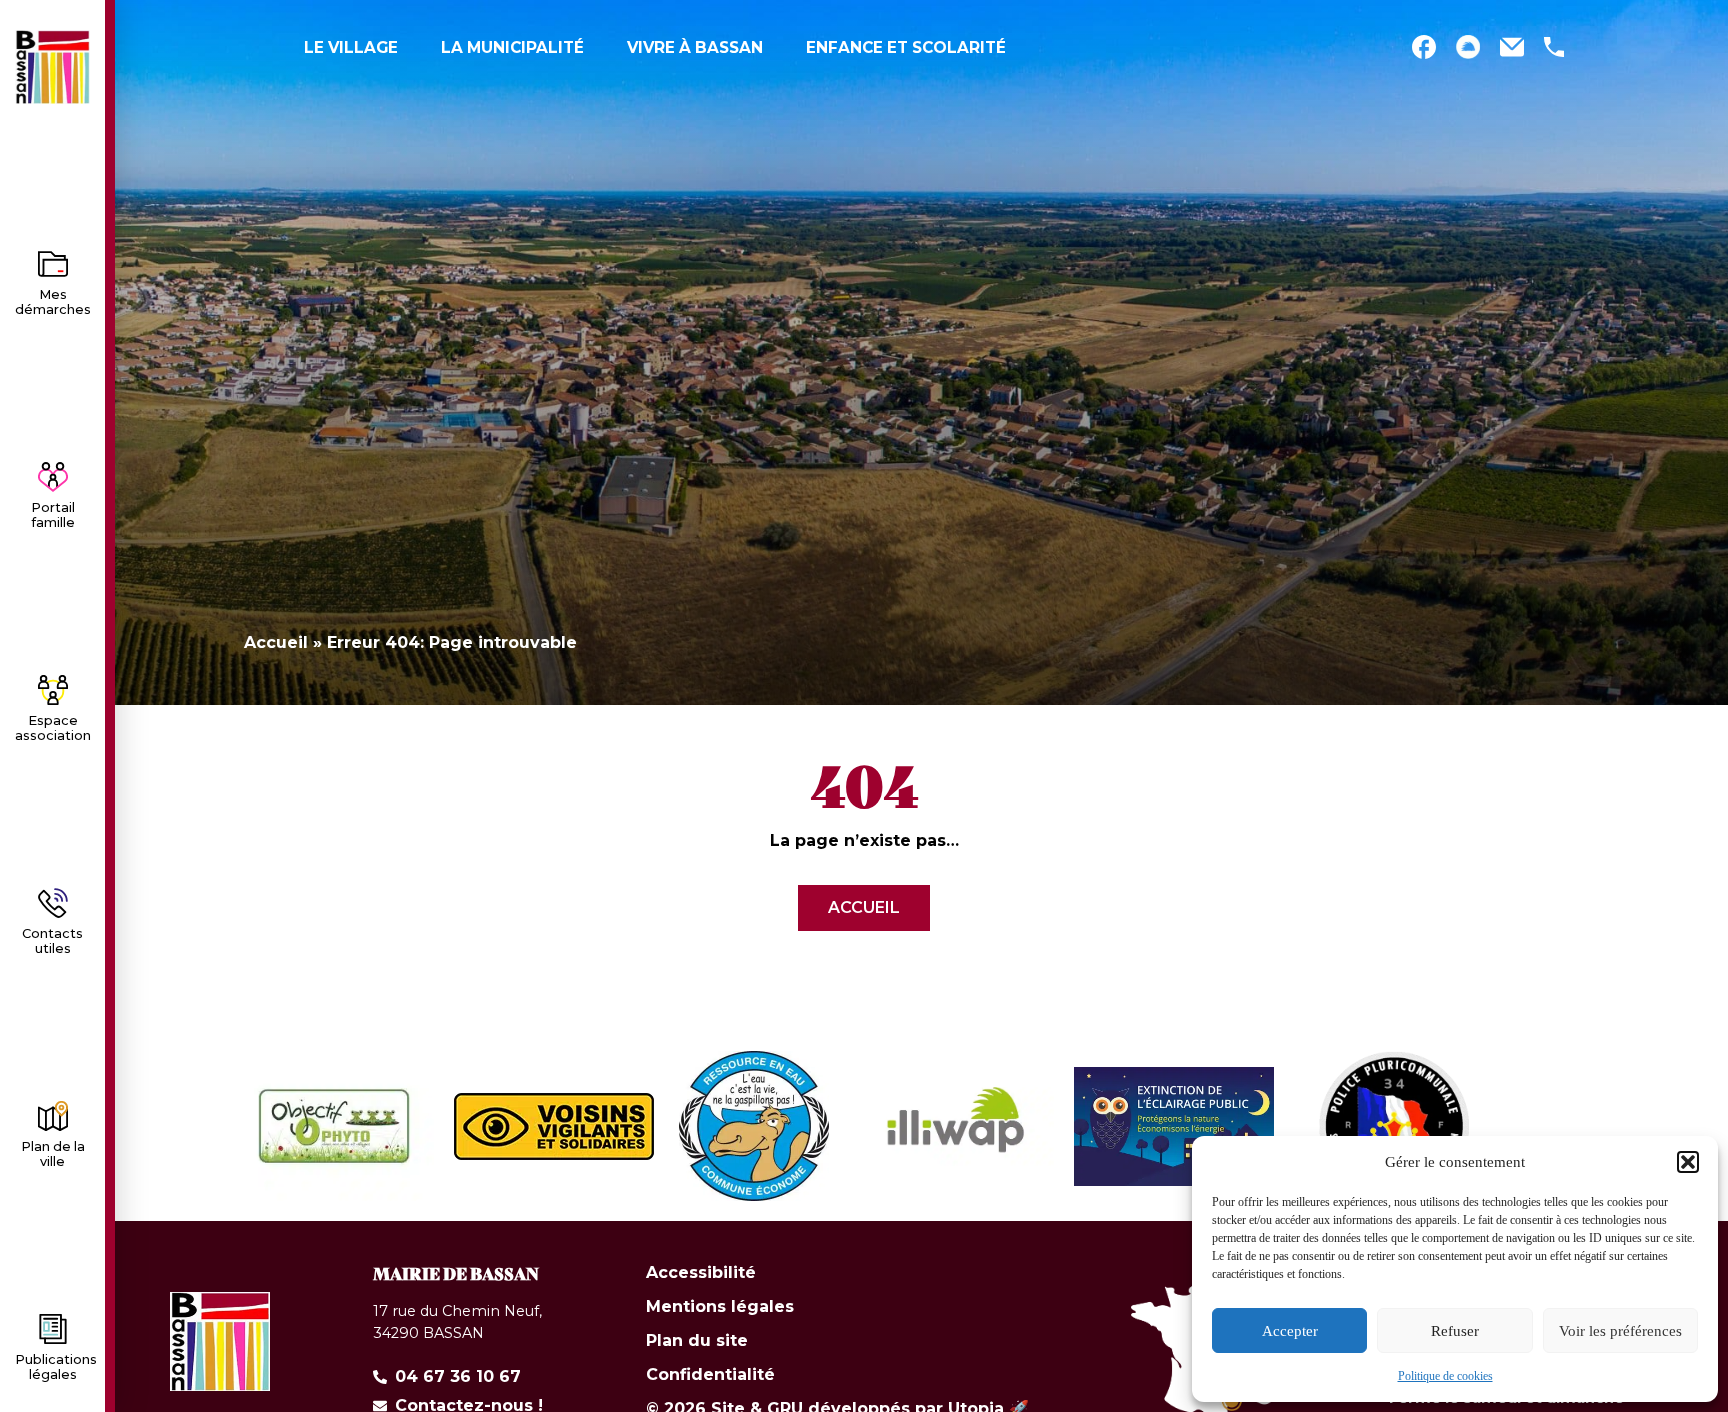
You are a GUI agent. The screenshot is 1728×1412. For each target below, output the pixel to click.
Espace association (53, 728)
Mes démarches (53, 302)
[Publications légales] (53, 1329)
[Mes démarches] (53, 264)
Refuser (1455, 1331)
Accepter (1290, 1331)
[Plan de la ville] (53, 1116)
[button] (1688, 1162)
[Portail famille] (53, 477)
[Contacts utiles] (53, 903)
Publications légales (56, 1367)
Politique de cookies (1445, 1376)
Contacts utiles (52, 941)
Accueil (276, 642)
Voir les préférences (1620, 1331)
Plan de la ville (53, 1154)
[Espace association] (53, 690)
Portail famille (53, 515)
